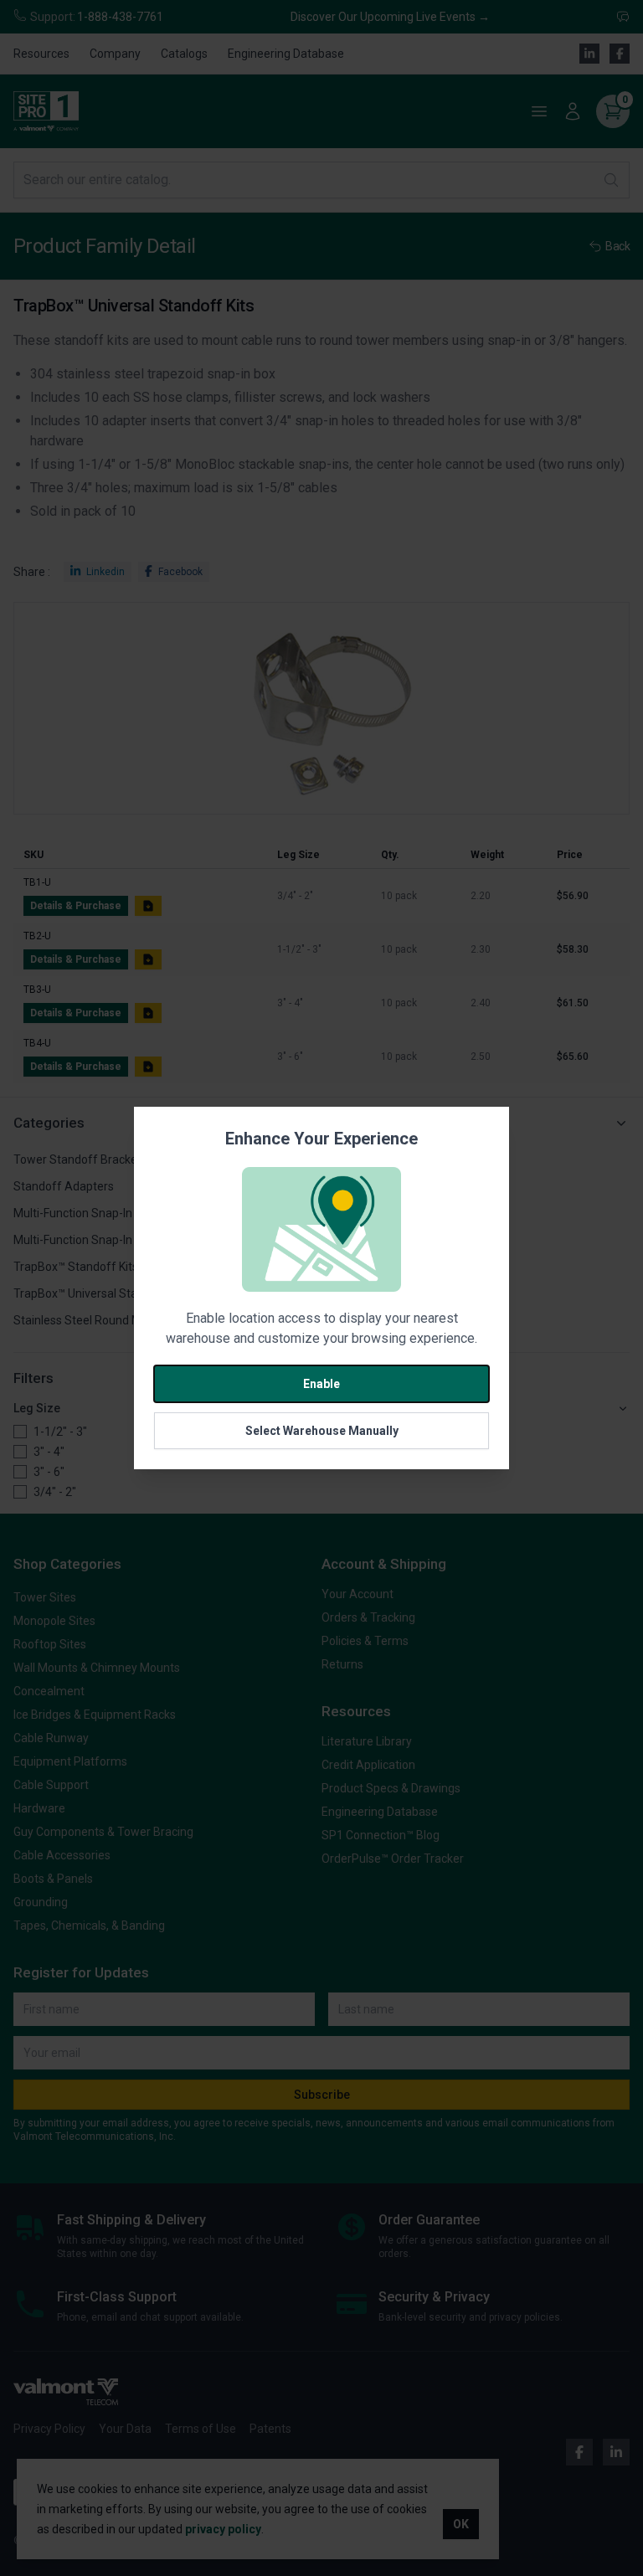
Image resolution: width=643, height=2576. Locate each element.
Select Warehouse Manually (322, 1431)
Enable (321, 1384)
